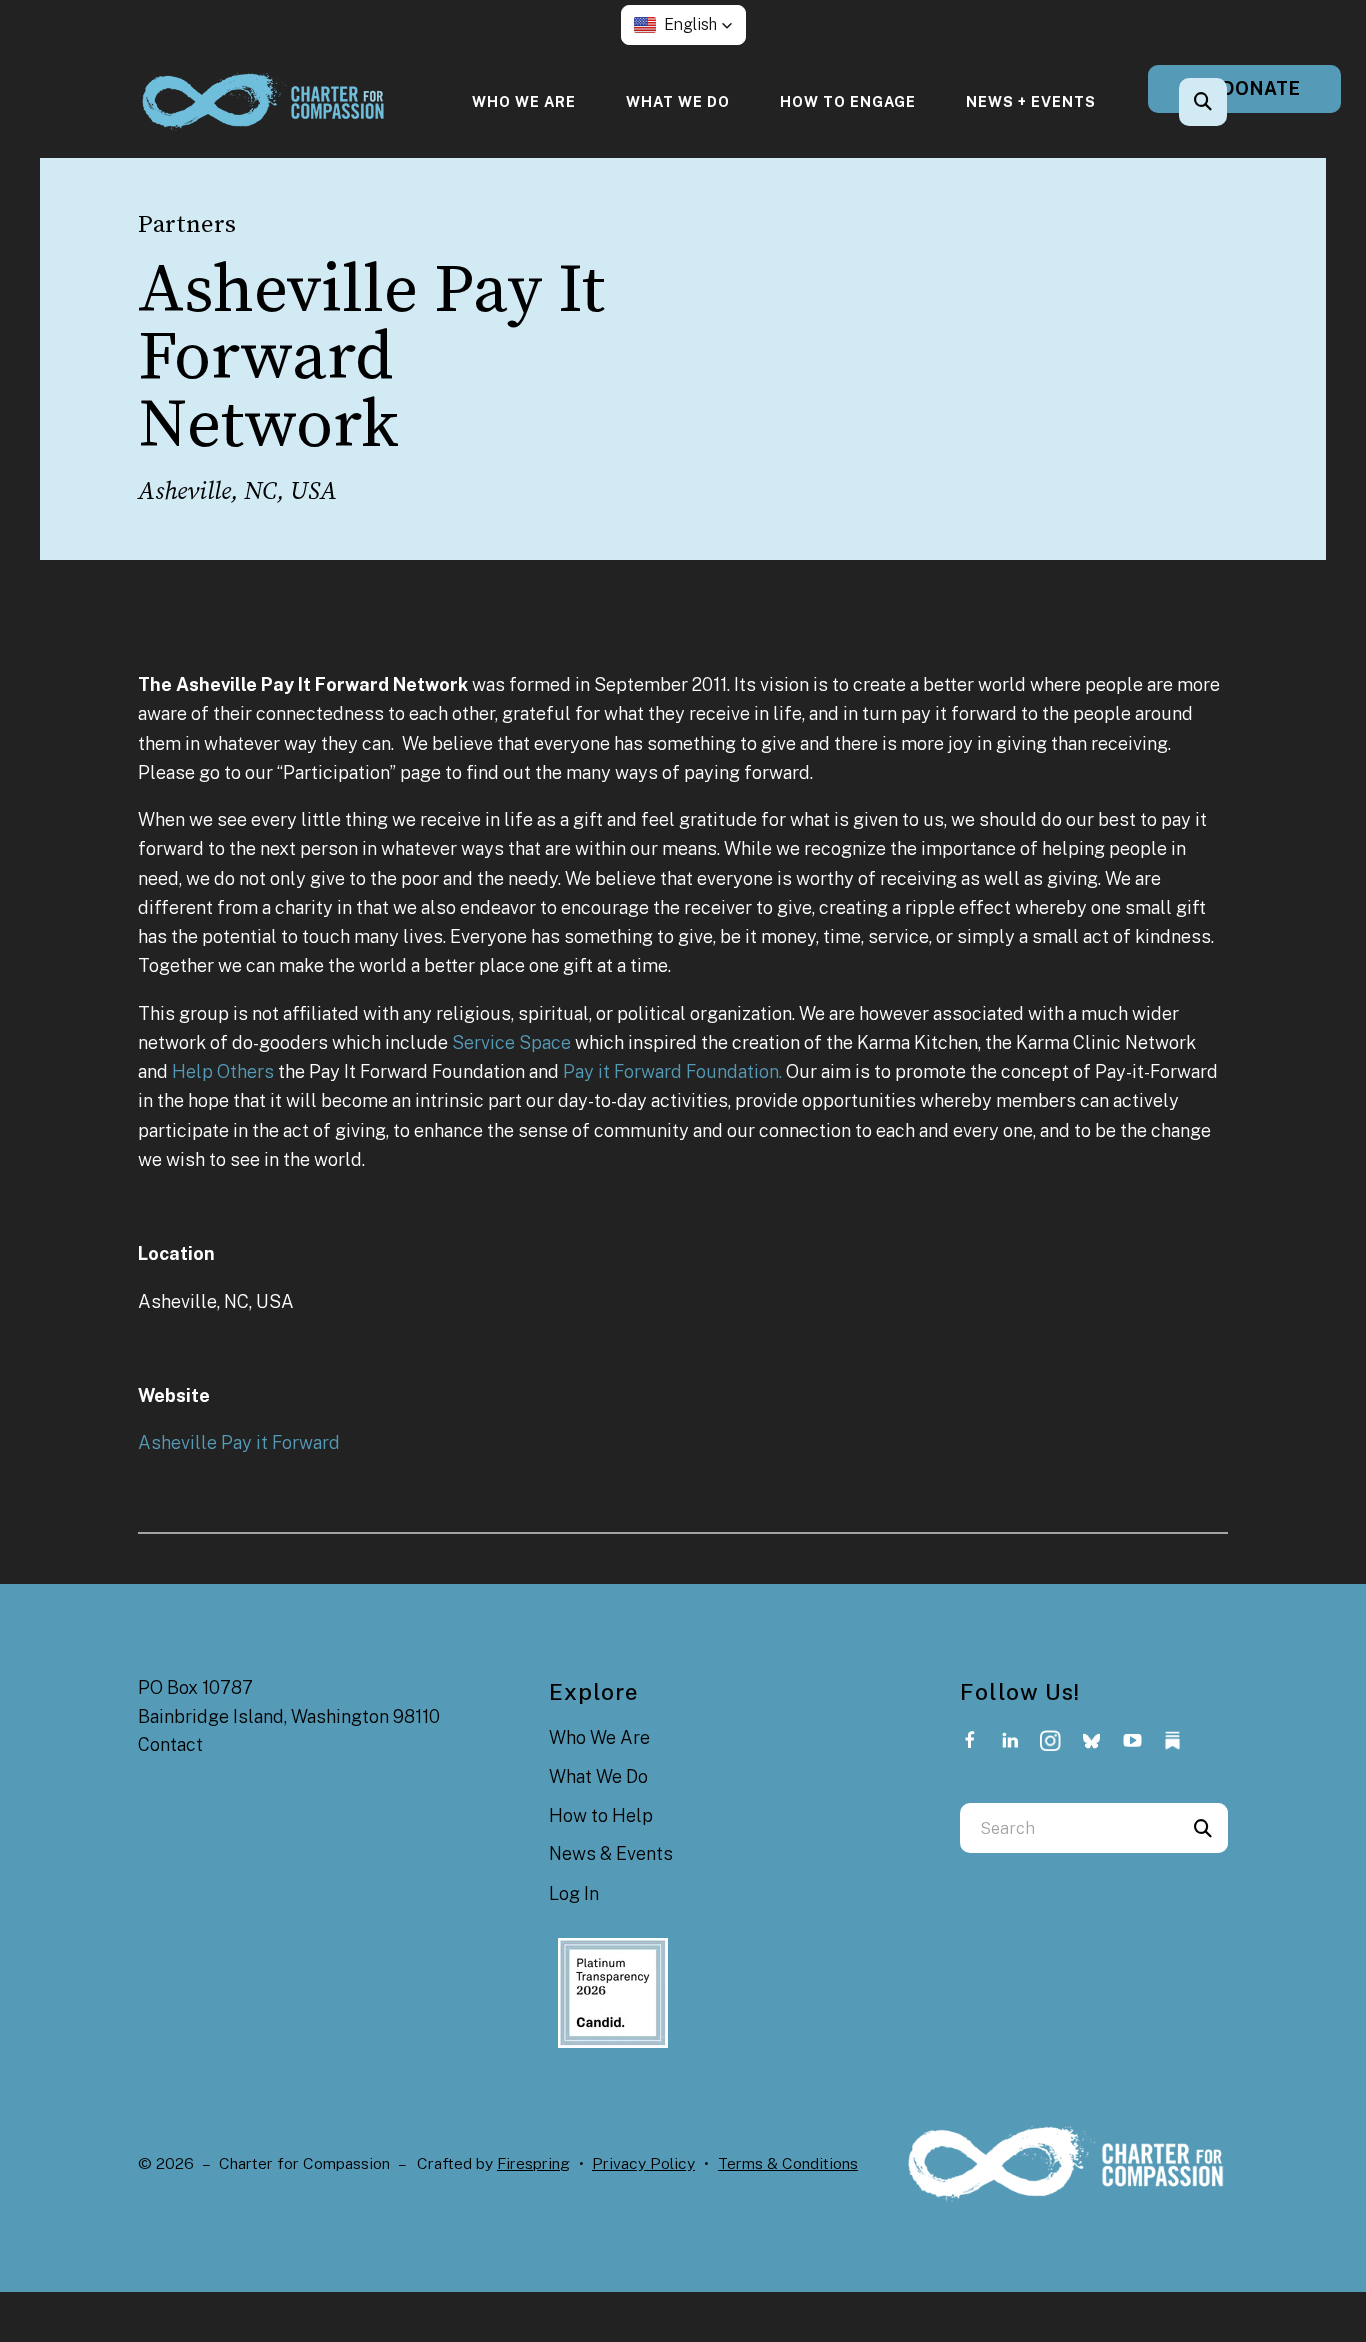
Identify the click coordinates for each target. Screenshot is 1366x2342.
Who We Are (524, 101)
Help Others (223, 1071)
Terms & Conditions (788, 2163)
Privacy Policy (643, 2163)
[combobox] (1230, 102)
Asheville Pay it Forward (239, 1442)
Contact (170, 1744)
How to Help (601, 1815)
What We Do (678, 101)
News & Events (611, 1853)
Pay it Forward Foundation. (672, 1071)
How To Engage (848, 101)
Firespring (533, 2163)
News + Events (1031, 101)
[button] (683, 25)
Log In (574, 1893)
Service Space (511, 1042)
